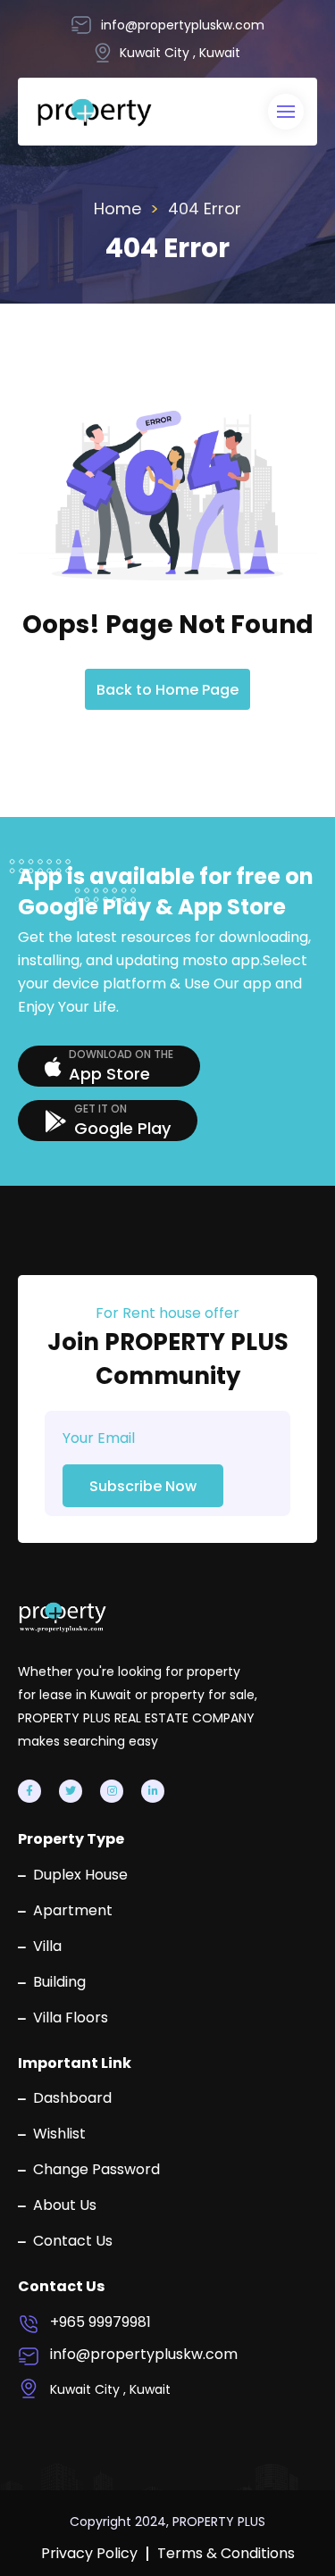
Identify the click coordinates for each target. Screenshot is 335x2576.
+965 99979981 (100, 2322)
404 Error (205, 208)
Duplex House (80, 1875)
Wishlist (59, 2134)
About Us (65, 2205)
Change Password (96, 2170)
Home (117, 208)
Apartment (73, 1911)
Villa (47, 1947)
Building (59, 1982)
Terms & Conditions (226, 2554)
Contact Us (73, 2241)
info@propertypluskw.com (144, 2355)
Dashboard (72, 2098)
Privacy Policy (89, 2554)
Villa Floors (71, 2018)
